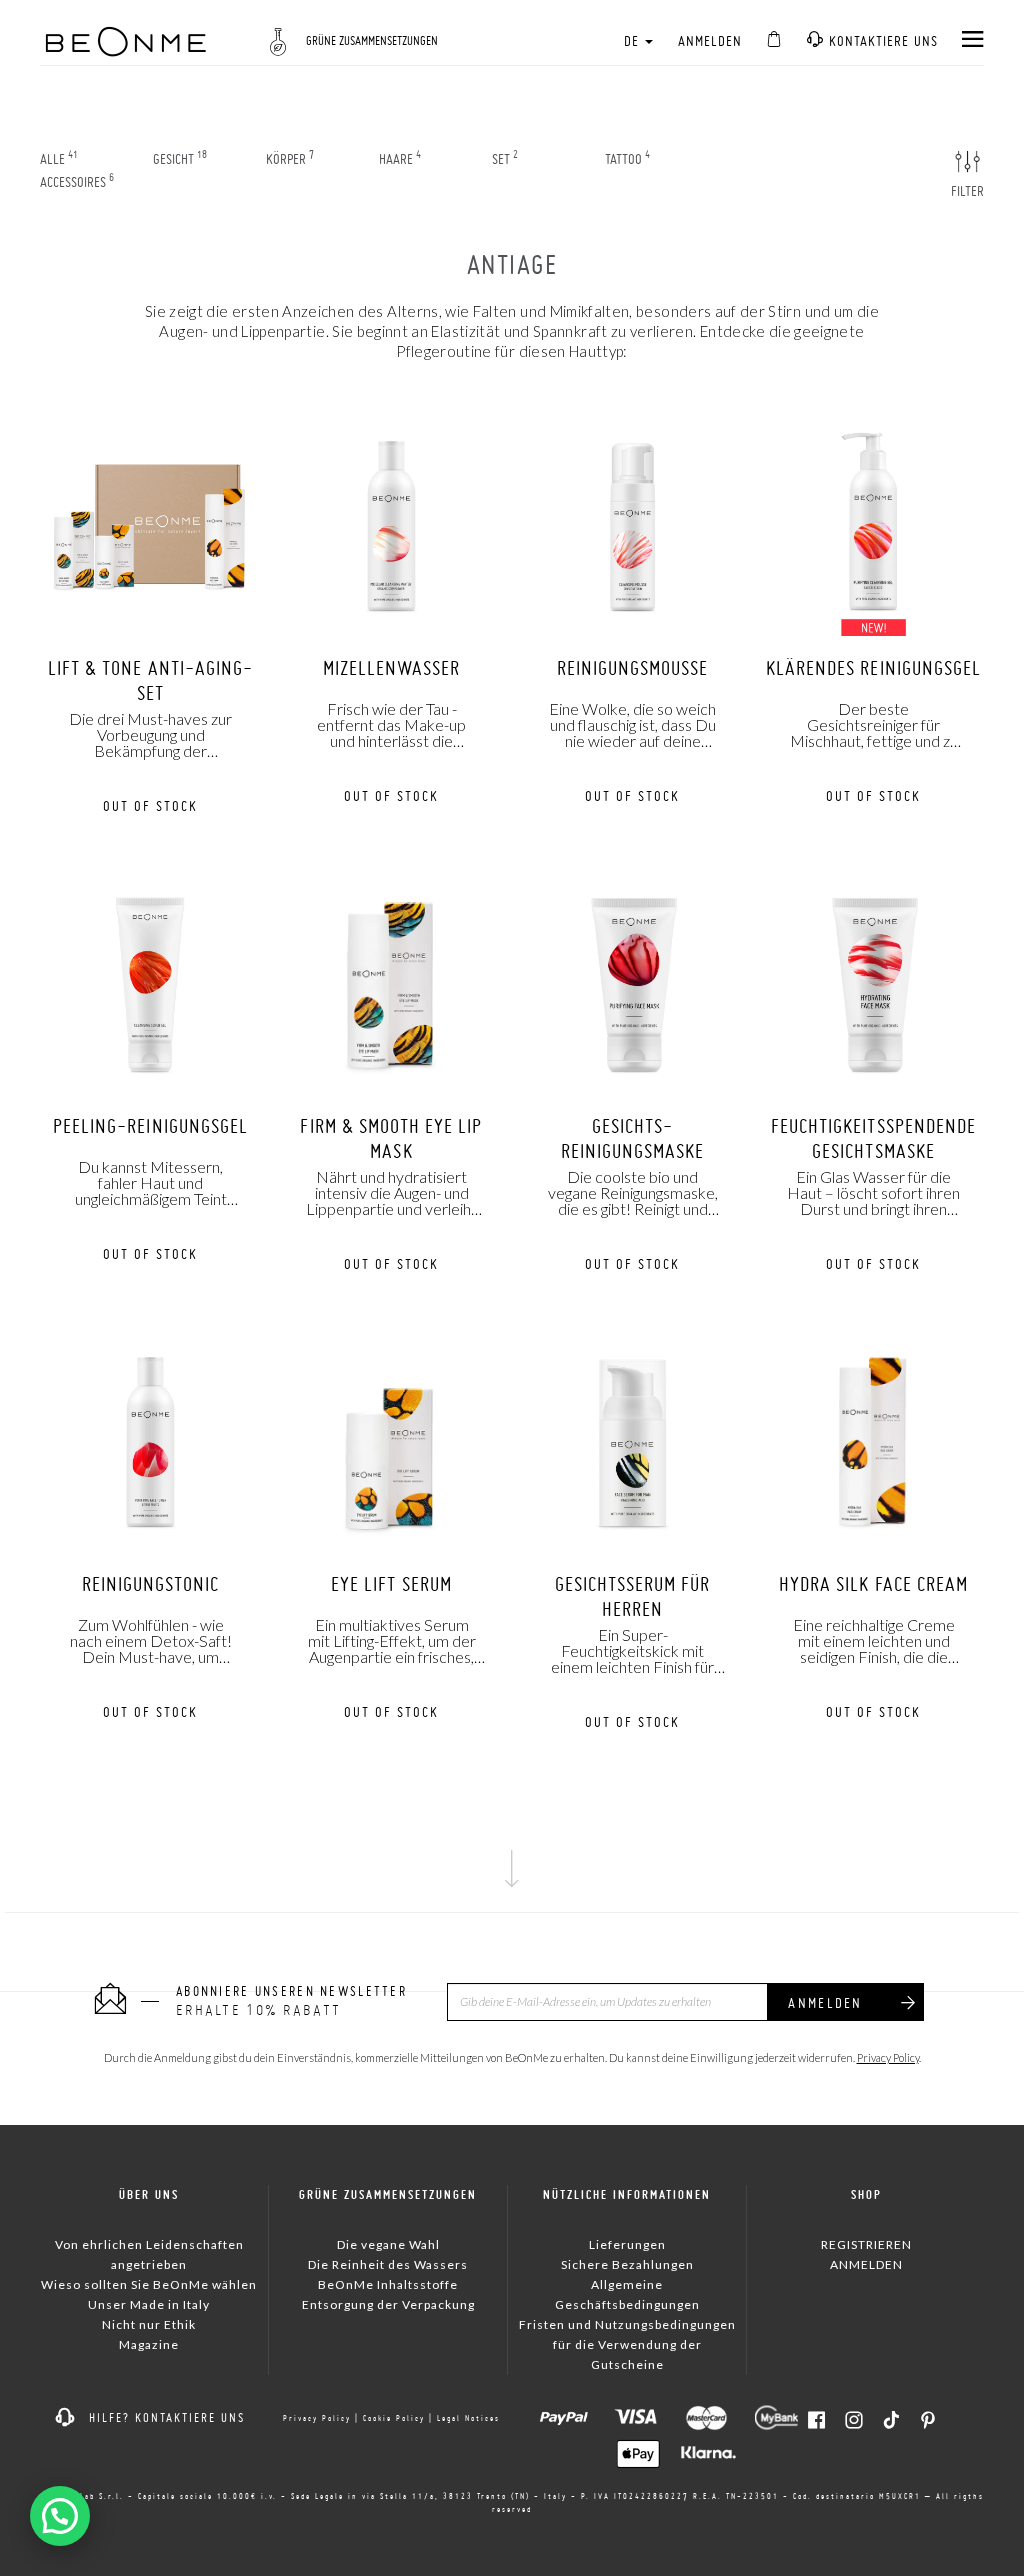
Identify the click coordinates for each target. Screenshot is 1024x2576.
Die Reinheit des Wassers (388, 2264)
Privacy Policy (888, 2057)
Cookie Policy (394, 2418)
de (633, 41)
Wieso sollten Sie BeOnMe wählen (149, 2284)
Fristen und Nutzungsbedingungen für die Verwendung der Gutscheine (627, 2344)
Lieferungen (627, 2244)
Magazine (149, 2344)
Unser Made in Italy (149, 2304)
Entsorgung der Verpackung (388, 2304)
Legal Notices (468, 2418)
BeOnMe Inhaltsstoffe (388, 2284)
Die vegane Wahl (388, 2244)
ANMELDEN (710, 41)
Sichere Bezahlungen (627, 2264)
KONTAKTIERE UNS (881, 41)
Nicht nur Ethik (149, 2324)
